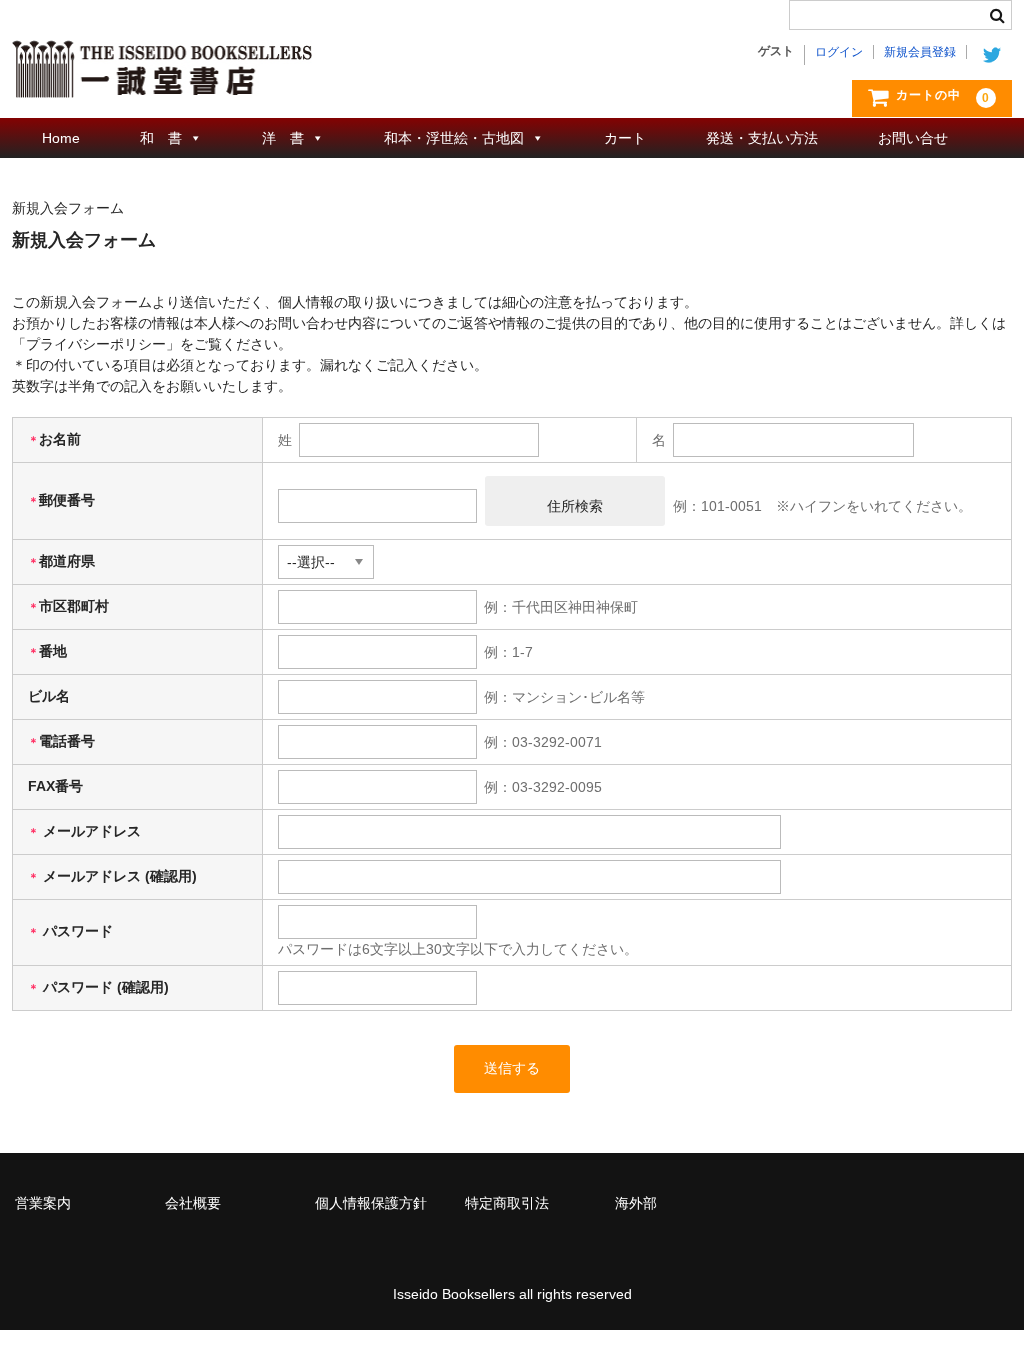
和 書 (161, 138)
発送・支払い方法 (762, 138)
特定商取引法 (507, 1203)
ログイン (839, 52)
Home (61, 138)
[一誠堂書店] (162, 78)
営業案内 (43, 1203)
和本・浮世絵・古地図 (454, 138)
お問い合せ (913, 138)
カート (625, 138)
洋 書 (283, 138)
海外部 (636, 1203)
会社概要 (193, 1203)
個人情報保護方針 (371, 1203)
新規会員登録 (920, 52)
